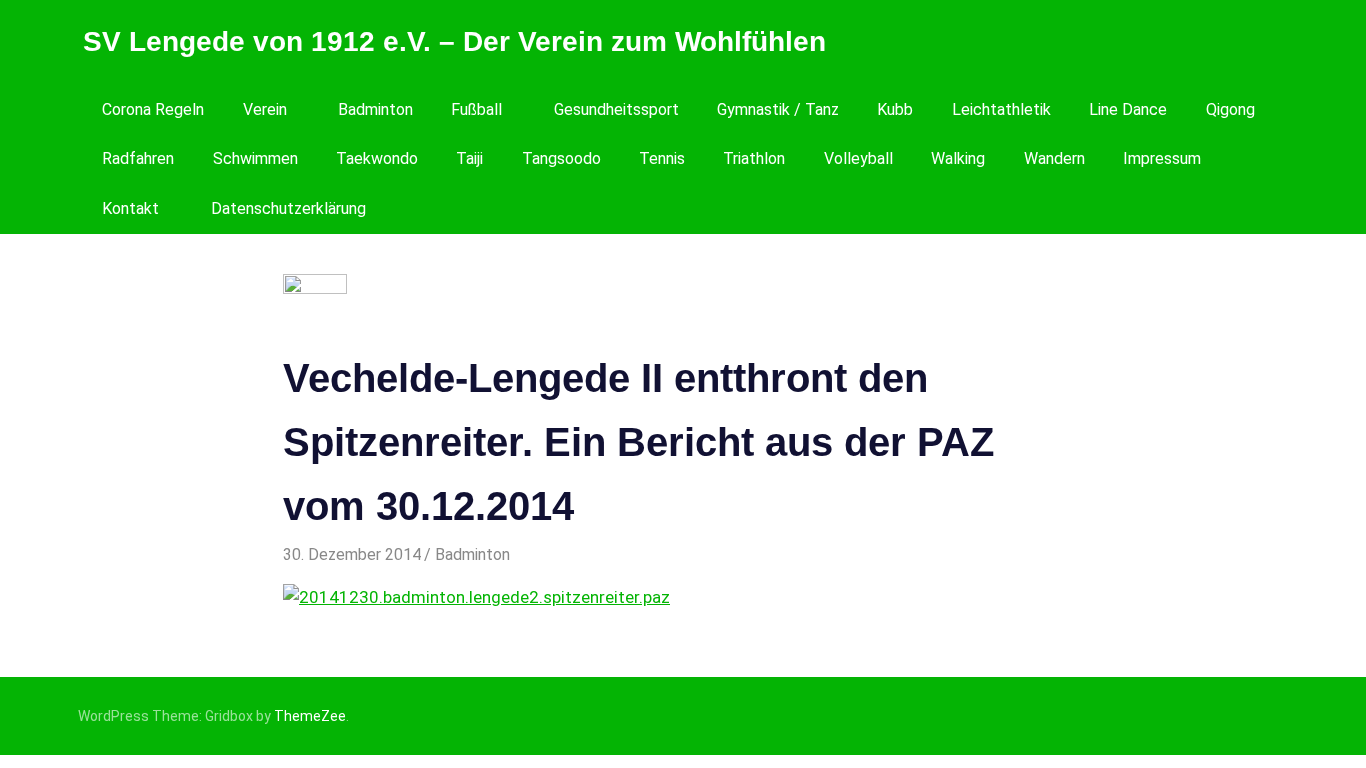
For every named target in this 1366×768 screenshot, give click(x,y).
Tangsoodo (561, 158)
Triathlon (754, 158)
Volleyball (858, 158)
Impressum (1162, 158)
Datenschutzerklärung (288, 208)
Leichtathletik (1001, 109)
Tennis (662, 158)
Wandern (1054, 158)
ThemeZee (310, 716)
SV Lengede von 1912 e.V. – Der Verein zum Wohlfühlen (454, 41)
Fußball (476, 109)
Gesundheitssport (616, 109)
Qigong (1230, 109)
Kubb (895, 109)
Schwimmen (255, 158)
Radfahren (138, 158)
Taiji (469, 158)
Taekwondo (377, 158)
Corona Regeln (153, 109)
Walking (958, 158)
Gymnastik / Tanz (778, 109)
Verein (265, 109)
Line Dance (1128, 109)
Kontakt (130, 208)
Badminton (375, 109)
